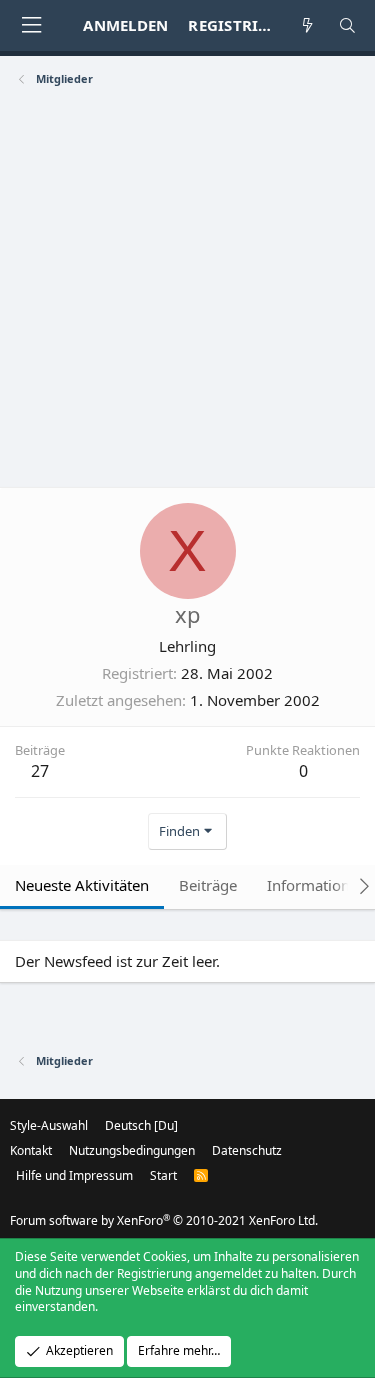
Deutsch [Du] (141, 1125)
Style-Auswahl (49, 1125)
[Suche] (347, 25)
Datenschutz (247, 1150)
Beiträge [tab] (208, 885)
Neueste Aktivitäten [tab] (82, 885)
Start (163, 1175)
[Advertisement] (187, 289)
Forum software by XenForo (164, 1220)
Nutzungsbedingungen (132, 1150)
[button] (31, 25)
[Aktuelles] (307, 25)
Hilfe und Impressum (74, 1175)
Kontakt (31, 1150)
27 (40, 771)
